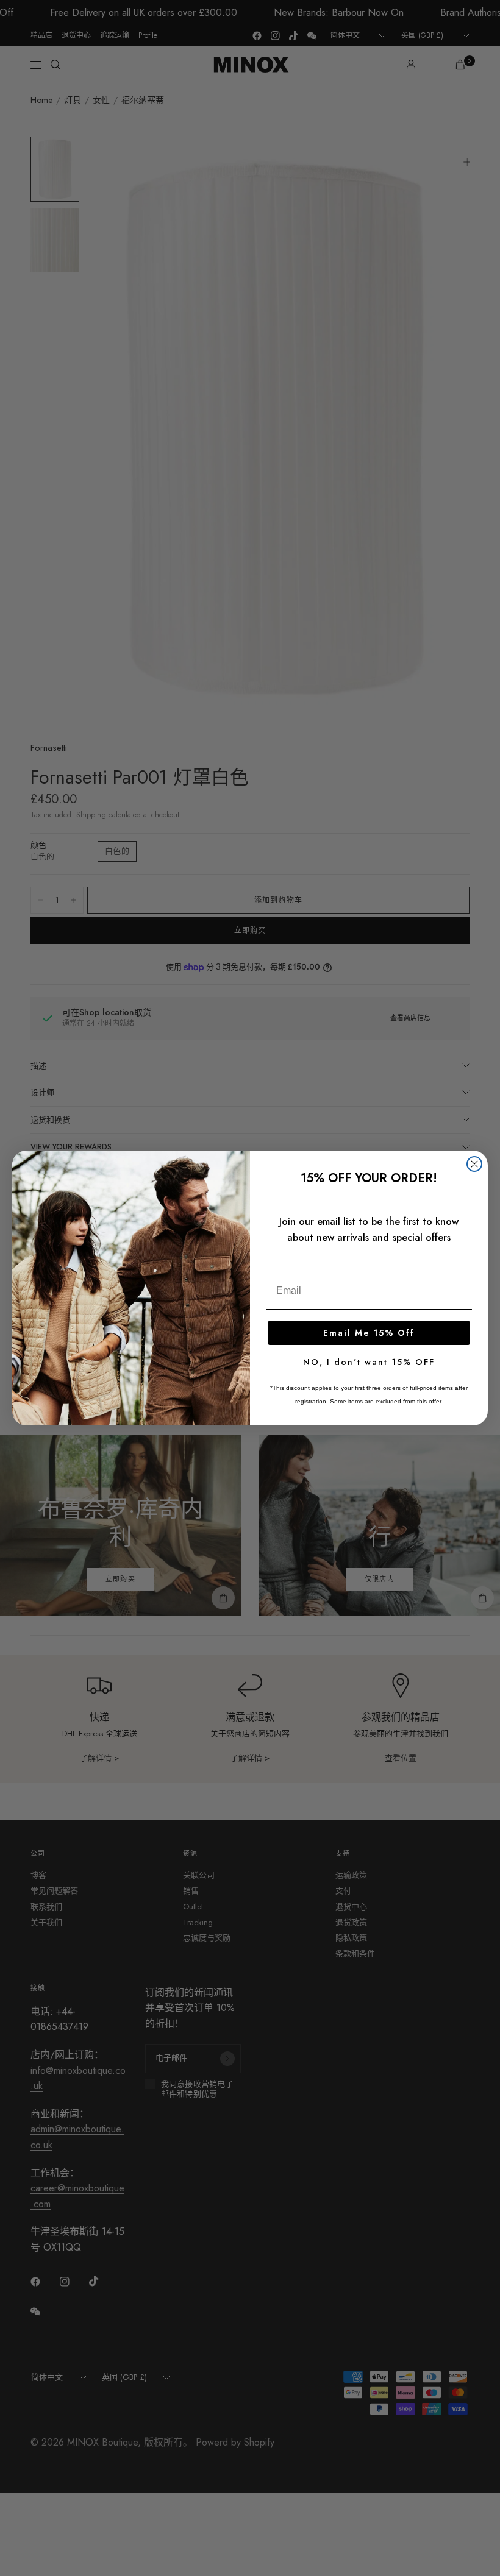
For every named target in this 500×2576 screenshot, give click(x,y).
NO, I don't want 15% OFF (369, 1362)
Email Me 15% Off (369, 1333)
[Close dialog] (474, 1164)
